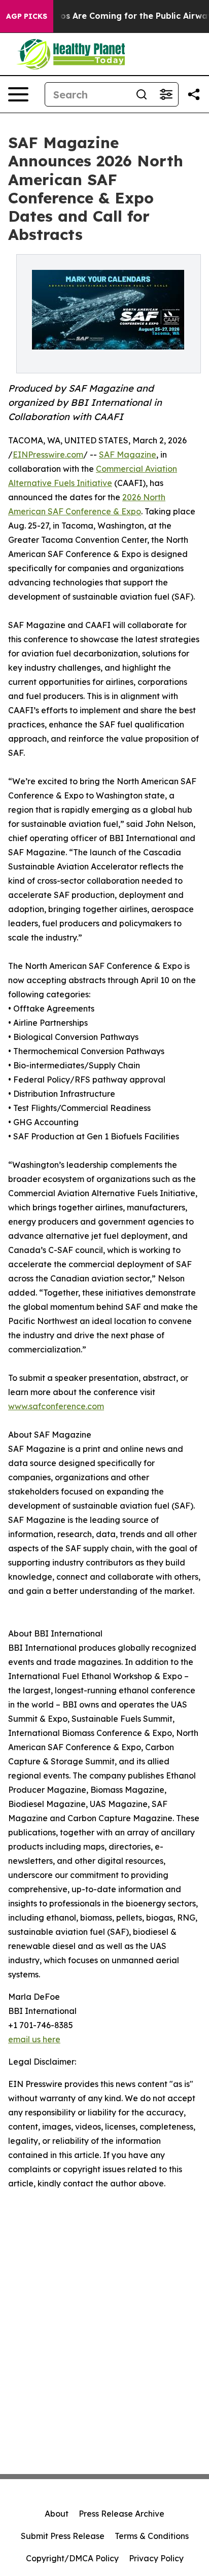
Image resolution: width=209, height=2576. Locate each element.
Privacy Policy (156, 2558)
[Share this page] (194, 94)
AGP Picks (27, 16)
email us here (34, 2039)
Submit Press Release (63, 2536)
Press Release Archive (121, 2514)
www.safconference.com (56, 1406)
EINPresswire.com (48, 455)
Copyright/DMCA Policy (72, 2558)
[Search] (142, 94)
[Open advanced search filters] (166, 94)
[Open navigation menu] (18, 94)
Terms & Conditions (152, 2536)
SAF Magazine (128, 455)
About (57, 2514)
